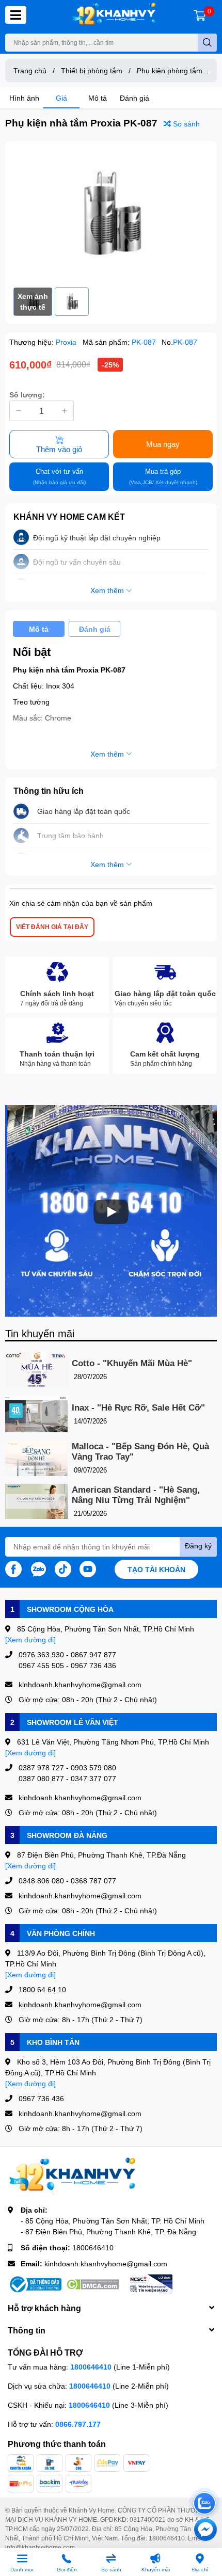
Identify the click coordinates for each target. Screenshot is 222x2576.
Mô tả (98, 98)
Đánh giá (134, 98)
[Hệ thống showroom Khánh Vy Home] (114, 15)
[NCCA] (150, 2284)
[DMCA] (92, 2284)
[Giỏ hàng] (200, 15)
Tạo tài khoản (156, 1569)
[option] (111, 214)
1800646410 (93, 2247)
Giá (61, 98)
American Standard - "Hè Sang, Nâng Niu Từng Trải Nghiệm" (136, 1495)
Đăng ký (198, 1546)
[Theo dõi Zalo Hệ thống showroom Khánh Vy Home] (38, 1568)
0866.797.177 (78, 2424)
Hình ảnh (24, 98)
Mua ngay (163, 444)
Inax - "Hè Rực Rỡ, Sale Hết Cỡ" (138, 1408)
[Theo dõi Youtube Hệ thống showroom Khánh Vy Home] (88, 1568)
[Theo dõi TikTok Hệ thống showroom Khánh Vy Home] (63, 1568)
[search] (207, 43)
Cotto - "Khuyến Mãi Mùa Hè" (132, 1363)
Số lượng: (27, 395)
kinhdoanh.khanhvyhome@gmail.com (106, 2263)
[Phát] (111, 1212)
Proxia (67, 342)
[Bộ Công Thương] (35, 2284)
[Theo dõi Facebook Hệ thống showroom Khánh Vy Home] (13, 1568)
